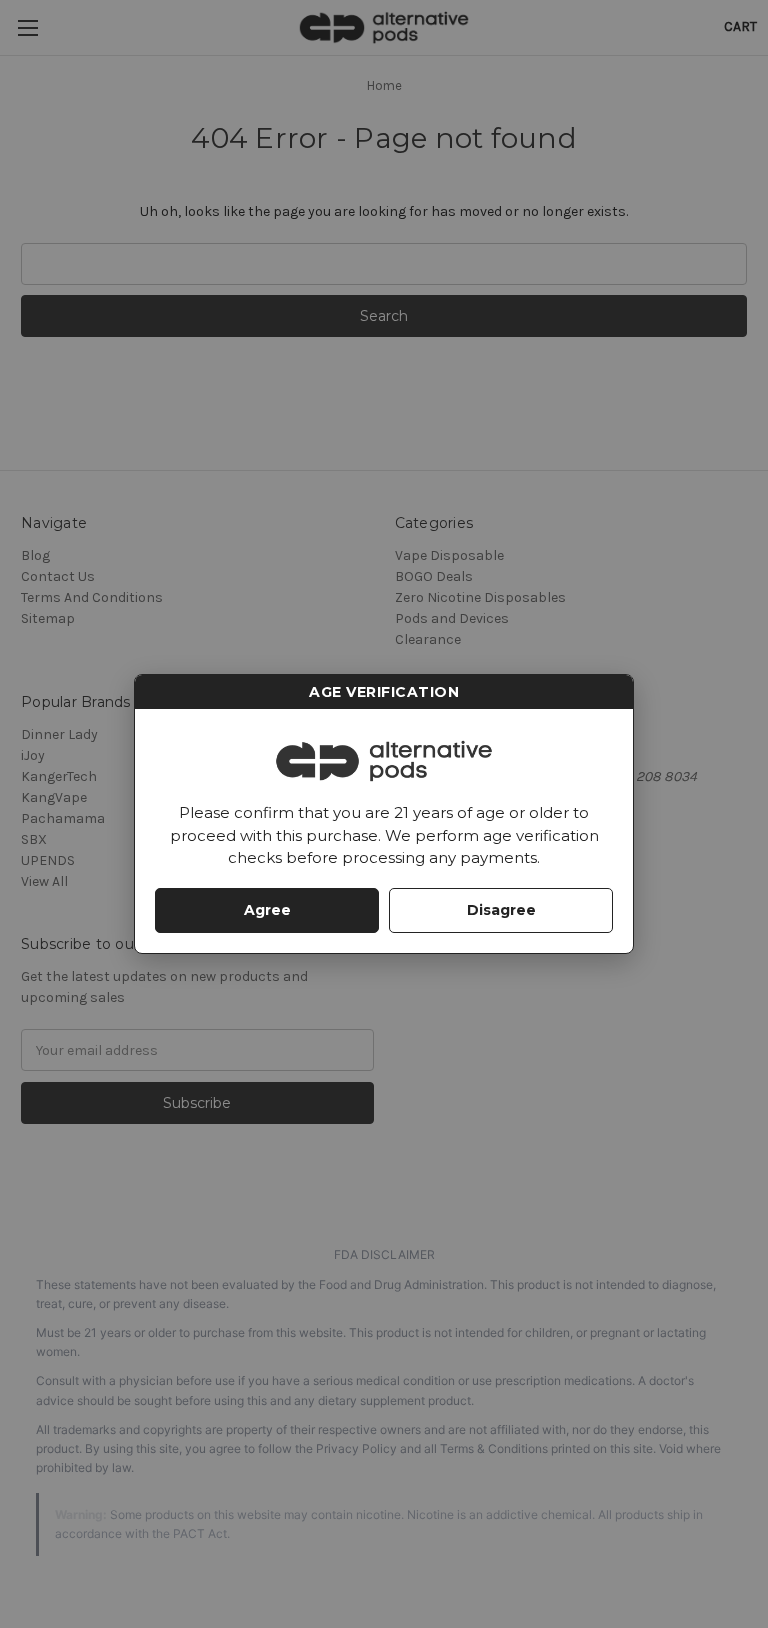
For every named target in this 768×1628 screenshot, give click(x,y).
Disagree (501, 910)
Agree (267, 910)
